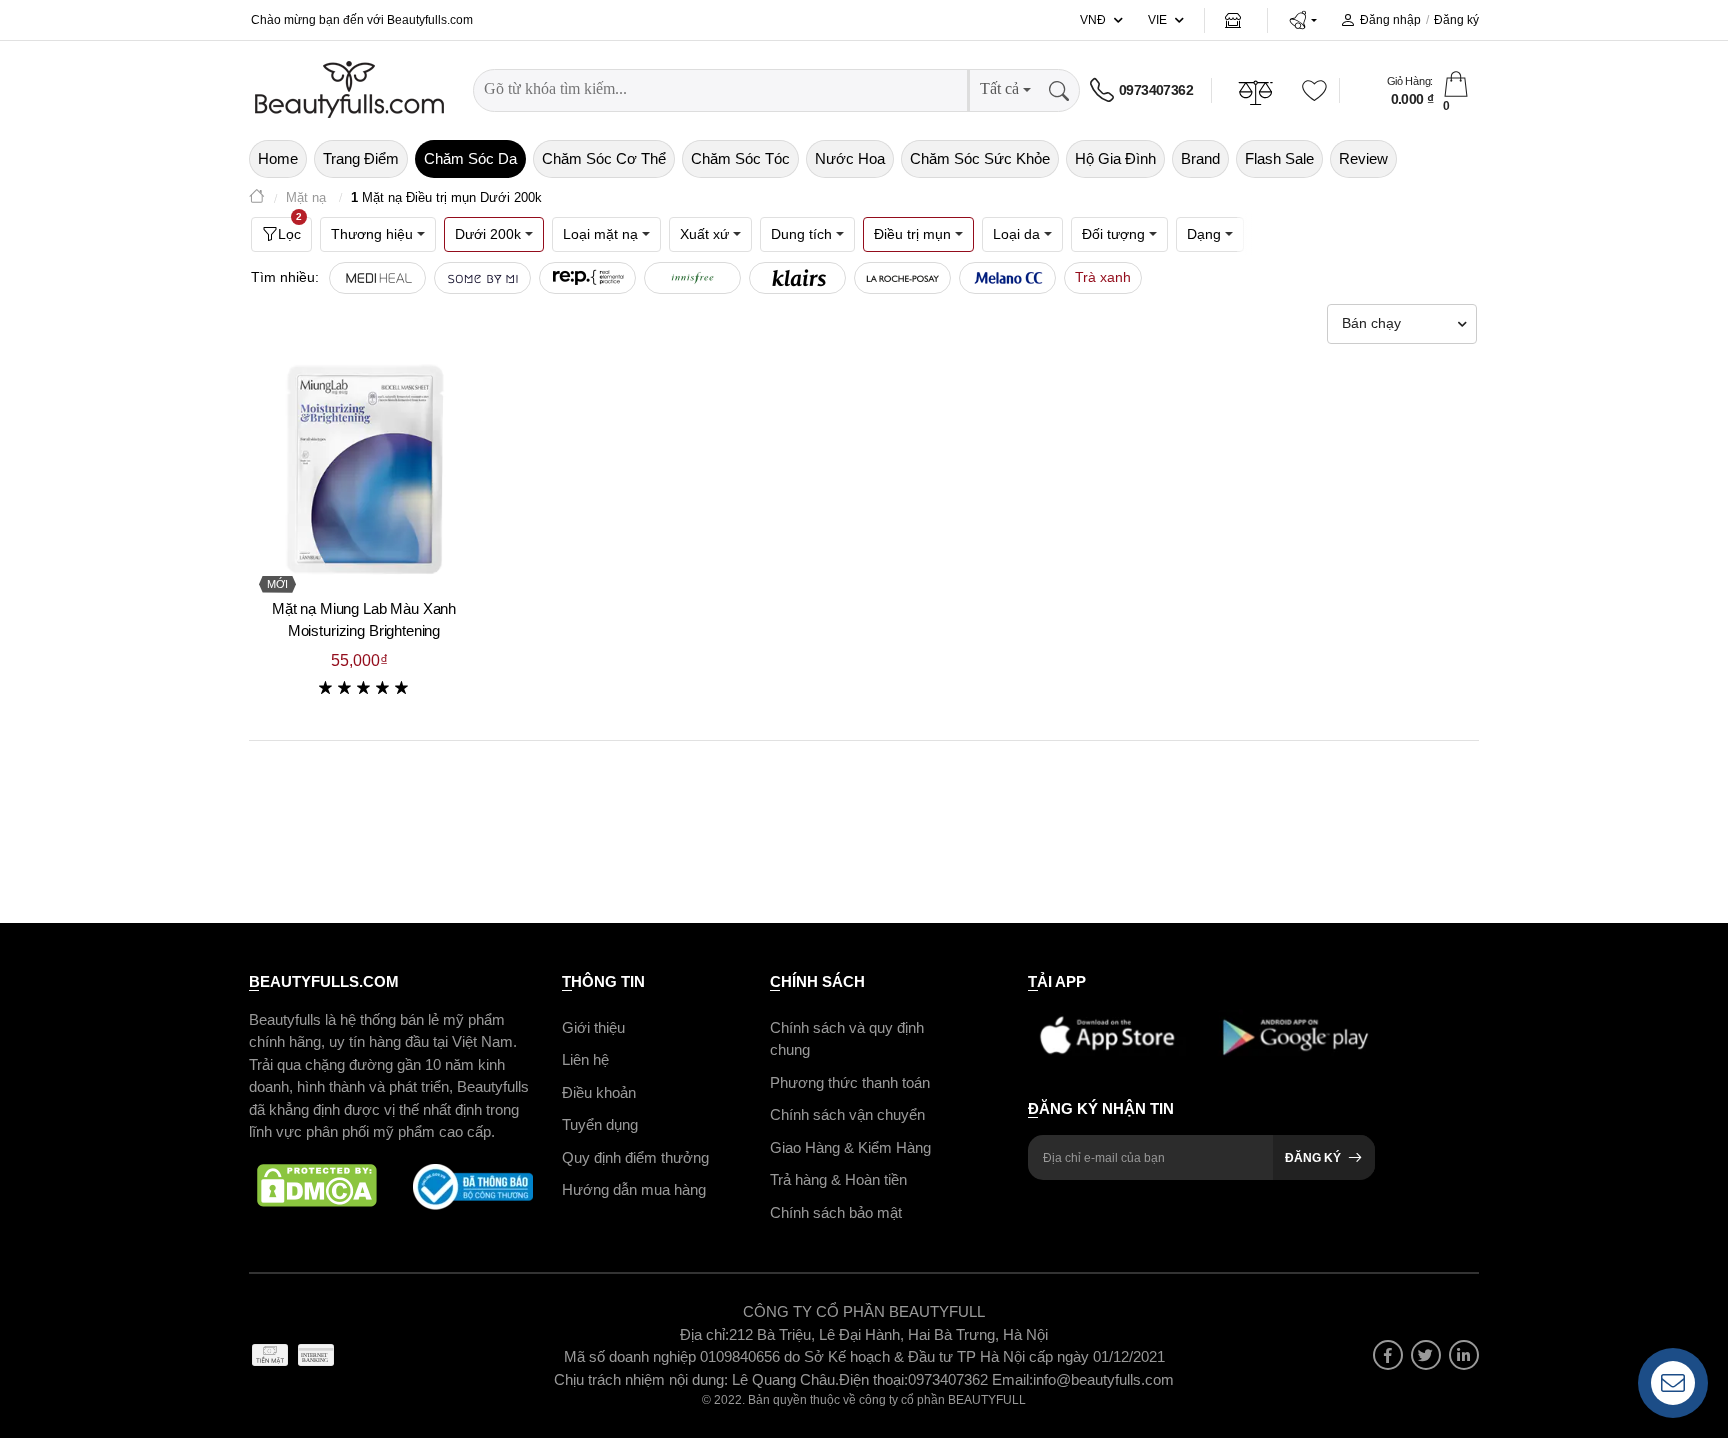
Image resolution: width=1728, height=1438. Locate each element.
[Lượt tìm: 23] (1007, 278)
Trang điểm (361, 158)
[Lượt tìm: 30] (797, 278)
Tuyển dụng (600, 1124)
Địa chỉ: (704, 1334)
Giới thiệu (593, 1027)
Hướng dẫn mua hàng (634, 1189)
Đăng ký (1456, 20)
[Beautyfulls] (257, 198)
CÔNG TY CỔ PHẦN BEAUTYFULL (864, 1311)
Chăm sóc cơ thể (604, 158)
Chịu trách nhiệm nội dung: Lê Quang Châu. (696, 1379)
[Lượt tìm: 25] (902, 278)
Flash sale (1279, 158)
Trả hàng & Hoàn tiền (838, 1179)
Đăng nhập (1390, 20)
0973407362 (1156, 90)
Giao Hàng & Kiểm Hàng (850, 1147)
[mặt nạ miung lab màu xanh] (364, 469)
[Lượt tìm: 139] (482, 278)
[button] (1302, 20)
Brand (1200, 158)
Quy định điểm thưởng (635, 1157)
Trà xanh (1103, 277)
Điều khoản (599, 1092)
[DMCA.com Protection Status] (317, 1187)
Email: (1012, 1379)
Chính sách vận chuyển (847, 1114)
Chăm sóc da (470, 158)
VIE (1157, 20)
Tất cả (999, 88)
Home (278, 158)
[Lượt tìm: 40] (692, 278)
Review (1363, 158)
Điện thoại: (873, 1379)
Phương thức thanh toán (850, 1082)
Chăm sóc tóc (740, 158)
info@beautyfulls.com (1103, 1379)
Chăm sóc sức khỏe (980, 158)
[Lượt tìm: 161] (377, 278)
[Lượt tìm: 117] (587, 278)
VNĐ (1093, 20)
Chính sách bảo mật (836, 1212)
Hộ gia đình (1115, 158)
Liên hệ (585, 1059)
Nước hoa (850, 158)
